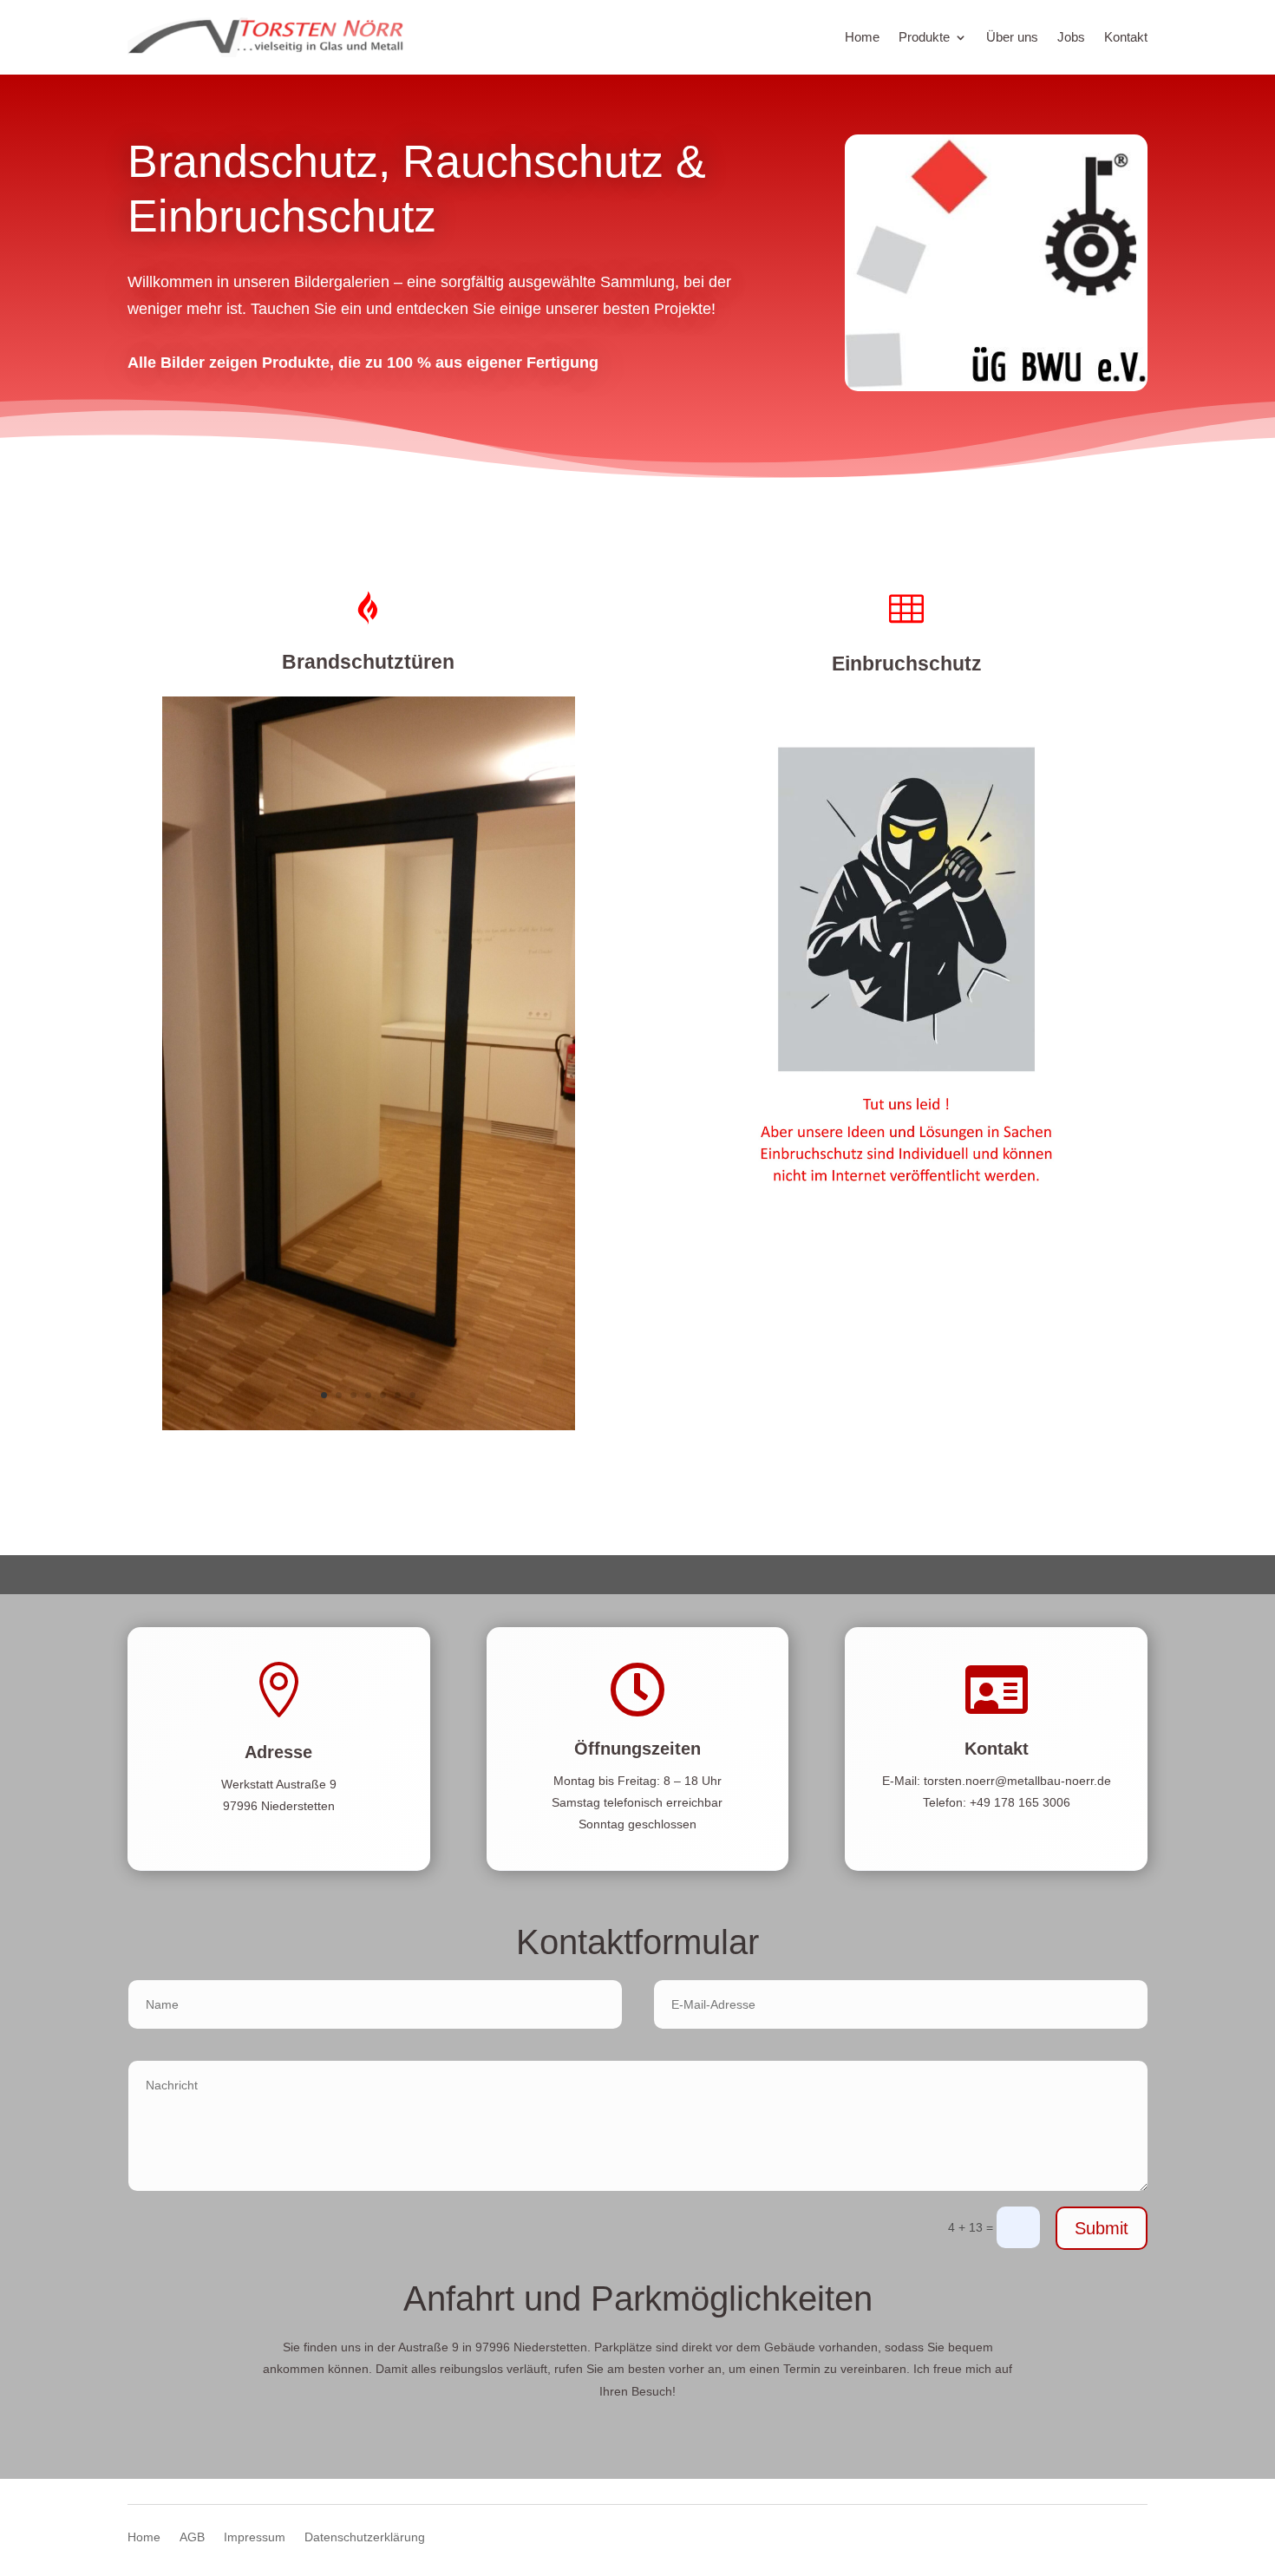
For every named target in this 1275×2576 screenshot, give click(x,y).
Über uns (1012, 37)
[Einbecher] (906, 1278)
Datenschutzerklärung (365, 2537)
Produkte (924, 37)
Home (862, 37)
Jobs (1071, 37)
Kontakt (1126, 37)
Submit (1102, 2228)
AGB (192, 2537)
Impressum (255, 2537)
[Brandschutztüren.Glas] (369, 1426)
